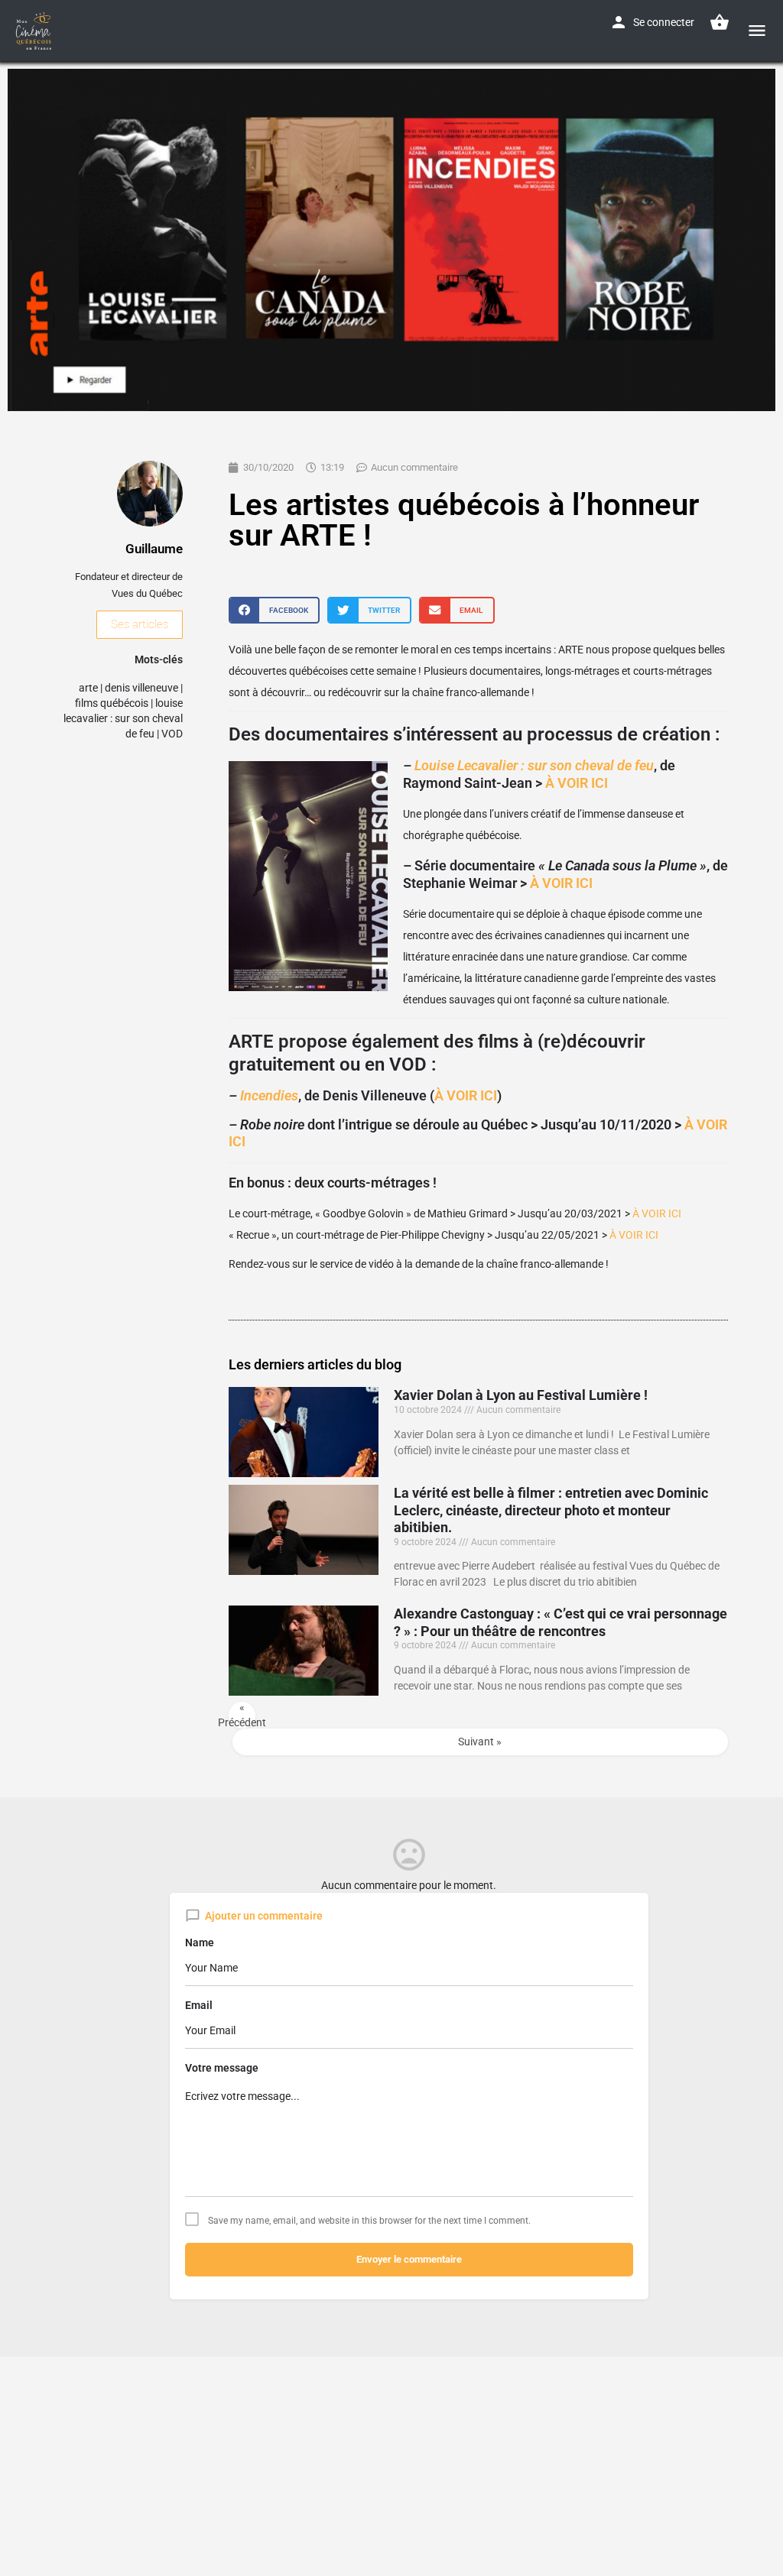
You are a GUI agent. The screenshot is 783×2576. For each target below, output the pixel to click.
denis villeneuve (141, 688)
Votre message (222, 2068)
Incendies (269, 1095)
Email (199, 2005)
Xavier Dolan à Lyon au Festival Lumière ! (521, 1395)
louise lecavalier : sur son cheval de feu (123, 718)
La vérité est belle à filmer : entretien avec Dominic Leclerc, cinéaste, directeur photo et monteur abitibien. (551, 1510)
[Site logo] (36, 31)
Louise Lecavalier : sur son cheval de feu (534, 765)
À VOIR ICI (577, 783)
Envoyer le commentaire (409, 2259)
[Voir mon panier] (720, 22)
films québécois (112, 703)
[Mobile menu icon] (757, 30)
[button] (274, 610)
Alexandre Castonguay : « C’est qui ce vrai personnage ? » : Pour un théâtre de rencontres (560, 1622)
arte (88, 688)
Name (200, 1943)
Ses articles (140, 624)
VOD (172, 734)
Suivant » (480, 1742)
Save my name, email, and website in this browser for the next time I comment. (369, 2221)
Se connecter (664, 22)
